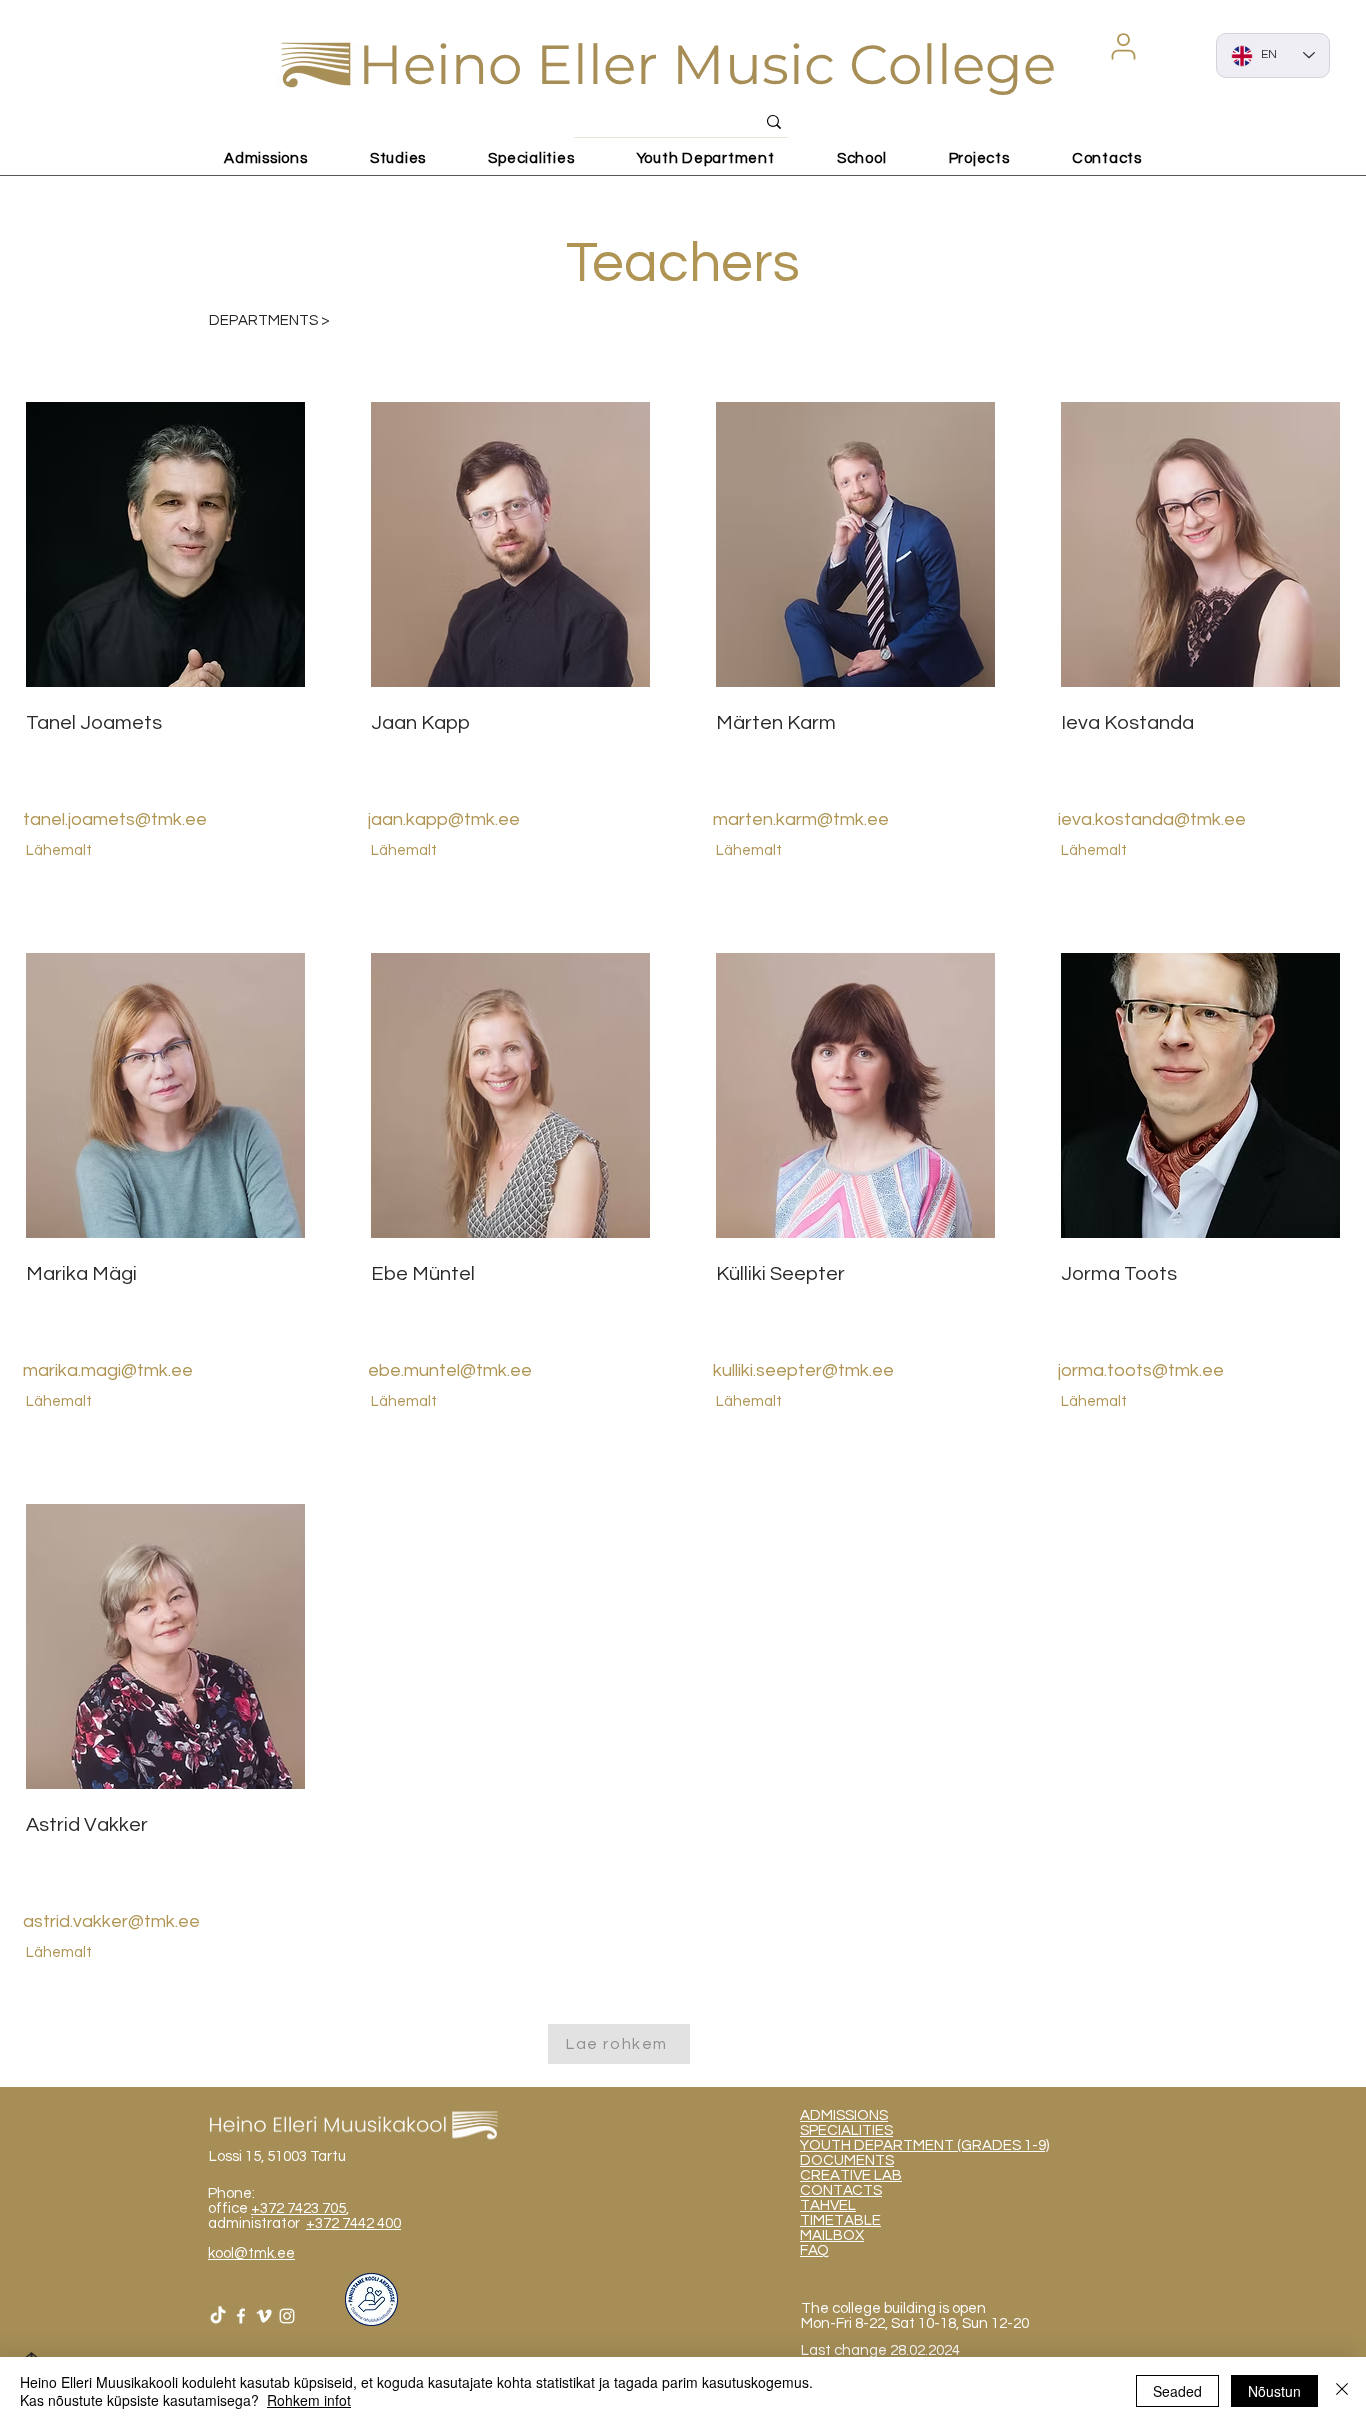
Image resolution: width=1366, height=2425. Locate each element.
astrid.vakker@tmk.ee (111, 1921)
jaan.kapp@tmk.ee (444, 819)
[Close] (1342, 2391)
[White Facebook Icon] (241, 2316)
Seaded (1177, 2391)
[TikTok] (218, 2316)
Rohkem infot (309, 2400)
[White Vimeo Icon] (264, 2316)
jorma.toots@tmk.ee (1141, 1370)
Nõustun (1274, 2391)
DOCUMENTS (847, 2160)
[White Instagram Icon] (287, 2316)
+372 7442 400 (353, 2223)
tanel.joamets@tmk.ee (115, 819)
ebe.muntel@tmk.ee (450, 1370)
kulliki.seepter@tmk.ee (803, 1370)
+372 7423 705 (298, 2208)
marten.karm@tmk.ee (801, 819)
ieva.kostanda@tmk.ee (1152, 819)
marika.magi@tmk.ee (108, 1370)
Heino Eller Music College (707, 64)
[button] (1123, 46)
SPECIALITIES (846, 2130)
